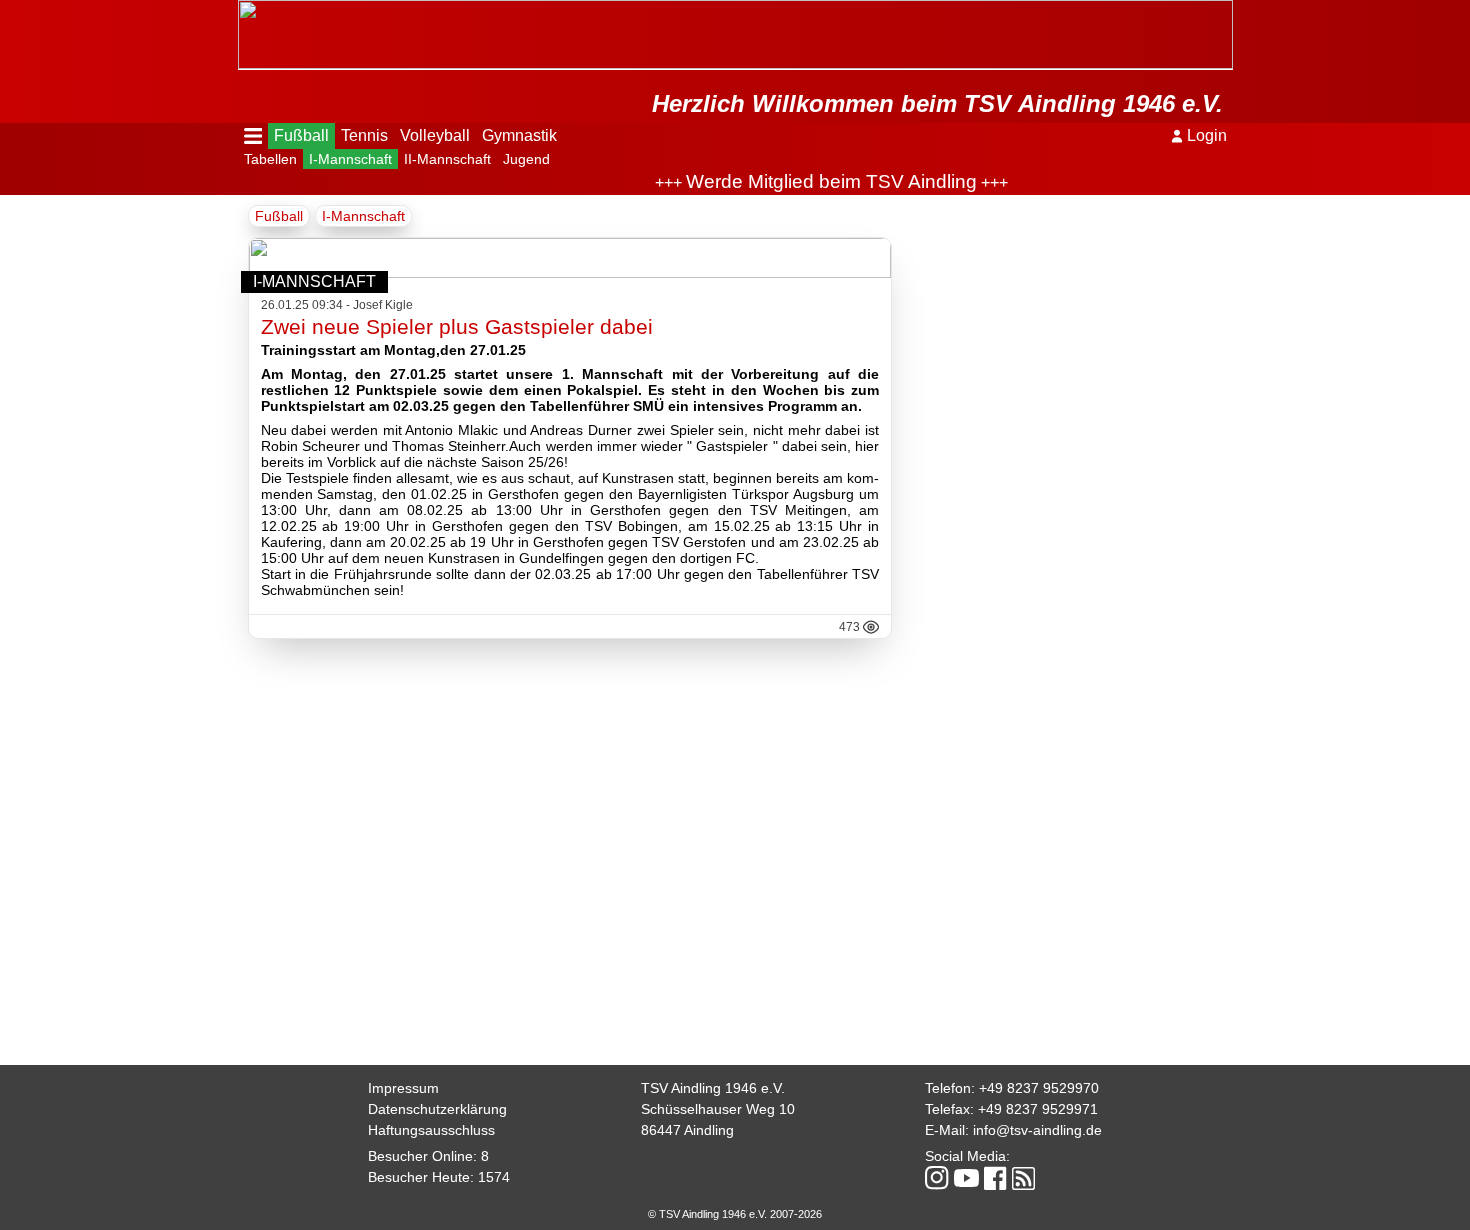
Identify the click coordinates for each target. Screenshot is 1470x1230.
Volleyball (435, 135)
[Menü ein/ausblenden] (253, 136)
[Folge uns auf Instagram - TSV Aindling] (937, 1179)
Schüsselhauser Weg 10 (718, 1109)
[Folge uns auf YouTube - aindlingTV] (966, 1179)
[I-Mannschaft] (570, 272)
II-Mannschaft (447, 159)
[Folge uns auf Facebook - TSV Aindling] (995, 1179)
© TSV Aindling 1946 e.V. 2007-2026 (735, 1214)
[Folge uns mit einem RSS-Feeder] (1023, 1180)
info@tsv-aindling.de (1037, 1130)
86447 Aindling (687, 1130)
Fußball (301, 135)
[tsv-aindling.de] (243, 10)
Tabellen (270, 159)
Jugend (526, 159)
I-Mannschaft (350, 159)
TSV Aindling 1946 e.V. (713, 1088)
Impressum (403, 1088)
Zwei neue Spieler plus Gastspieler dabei (457, 326)
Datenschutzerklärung (437, 1109)
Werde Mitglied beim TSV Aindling (810, 181)
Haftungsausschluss (431, 1130)
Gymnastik (519, 135)
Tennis (364, 135)
